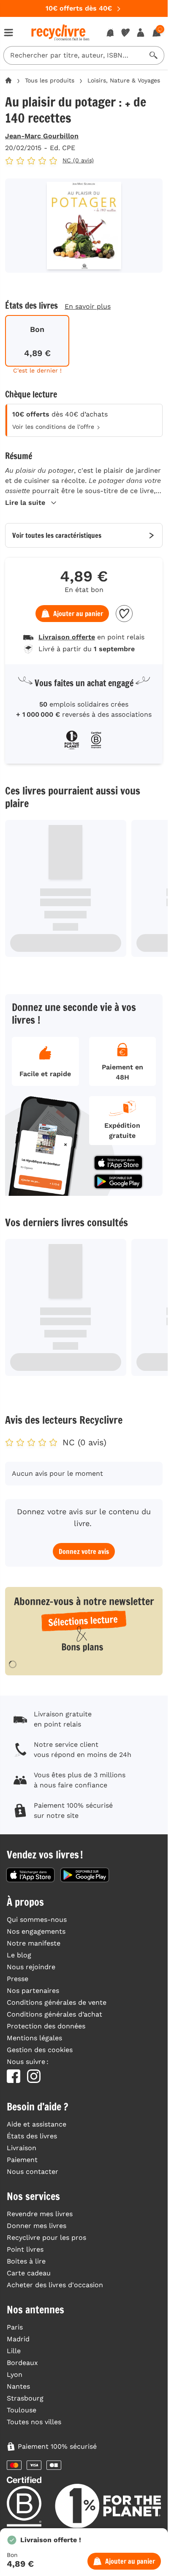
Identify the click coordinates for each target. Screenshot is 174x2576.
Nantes (18, 2386)
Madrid (18, 2339)
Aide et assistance (37, 2124)
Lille (14, 2351)
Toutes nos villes (34, 2422)
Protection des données (46, 2026)
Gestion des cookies (40, 2050)
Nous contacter (33, 2172)
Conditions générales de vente (57, 2002)
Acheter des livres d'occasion (55, 2285)
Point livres (25, 2249)
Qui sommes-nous (37, 1920)
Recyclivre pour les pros (46, 2238)
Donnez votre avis (84, 1551)
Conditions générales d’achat (54, 2014)
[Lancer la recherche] (154, 55)
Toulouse (22, 2410)
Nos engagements (36, 1931)
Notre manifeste (34, 1943)
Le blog (19, 1955)
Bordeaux (22, 2363)
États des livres (32, 2136)
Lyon (15, 2375)
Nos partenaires (33, 1991)
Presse (18, 1979)
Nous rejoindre (31, 1967)
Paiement (22, 2160)
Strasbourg (25, 2398)
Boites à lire (26, 2261)
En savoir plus (88, 306)
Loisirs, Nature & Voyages (124, 80)
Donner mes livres (37, 2226)
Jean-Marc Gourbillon (42, 136)
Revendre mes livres (40, 2214)
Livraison (22, 2148)
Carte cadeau (29, 2273)
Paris (15, 2327)
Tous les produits (50, 80)
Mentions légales (34, 2038)
